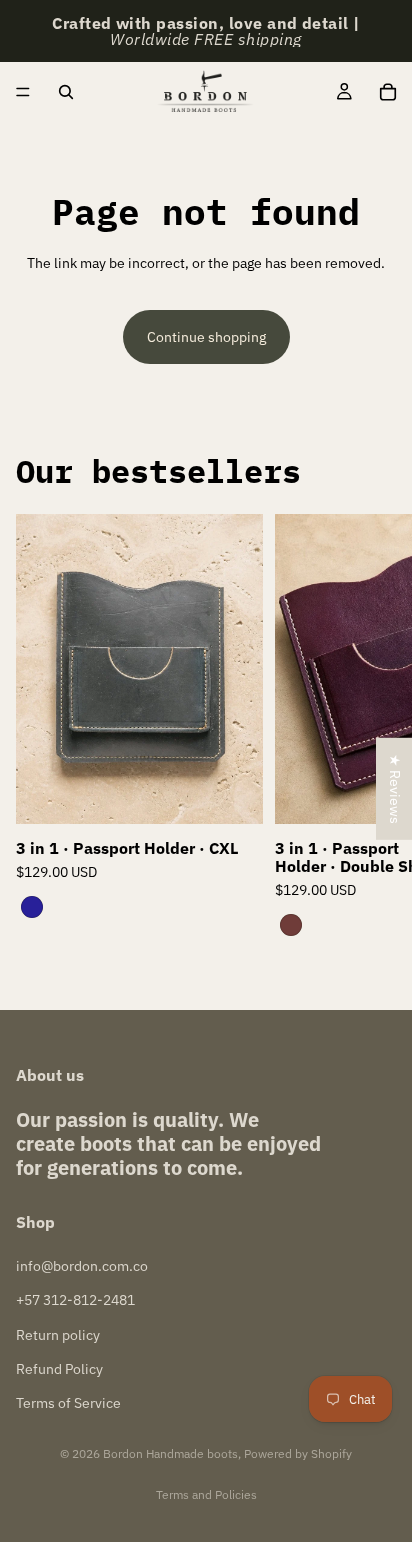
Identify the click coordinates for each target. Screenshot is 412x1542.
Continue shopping (206, 337)
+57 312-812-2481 (75, 1300)
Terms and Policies (206, 1494)
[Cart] (388, 92)
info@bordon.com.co (82, 1266)
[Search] (66, 92)
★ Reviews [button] (395, 789)
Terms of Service (68, 1403)
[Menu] (23, 92)
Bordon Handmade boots (170, 1453)
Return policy (58, 1335)
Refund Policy (59, 1369)
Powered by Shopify (298, 1453)
